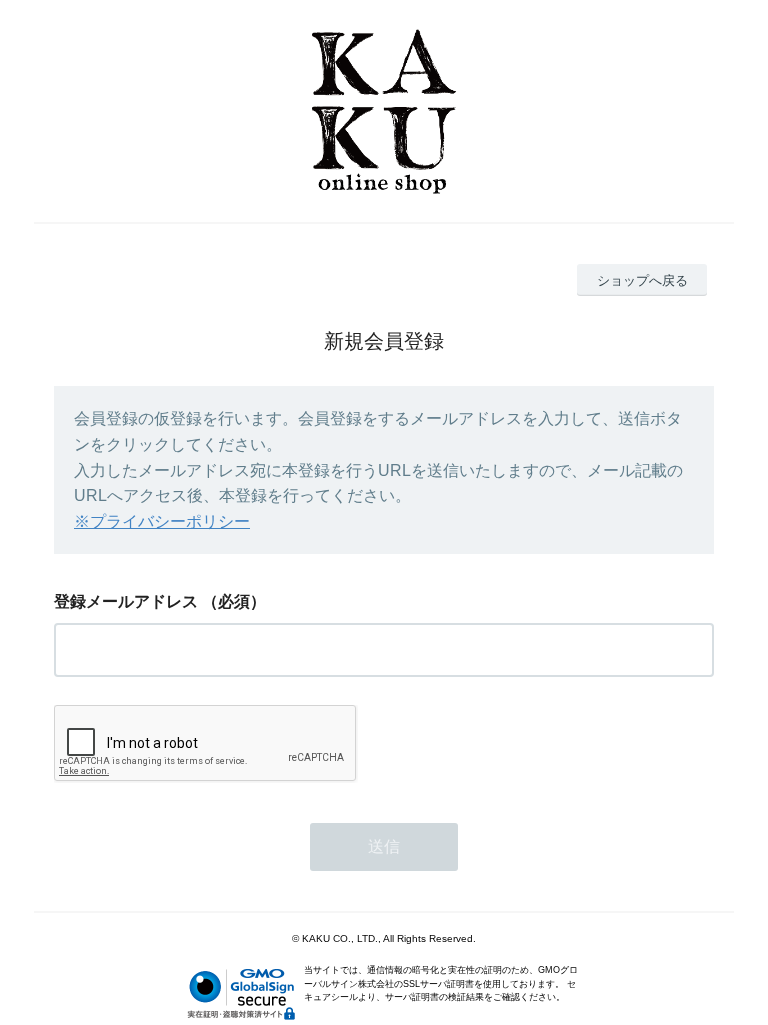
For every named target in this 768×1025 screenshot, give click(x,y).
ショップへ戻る (642, 280)
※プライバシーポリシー (162, 521)
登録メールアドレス (126, 601)
